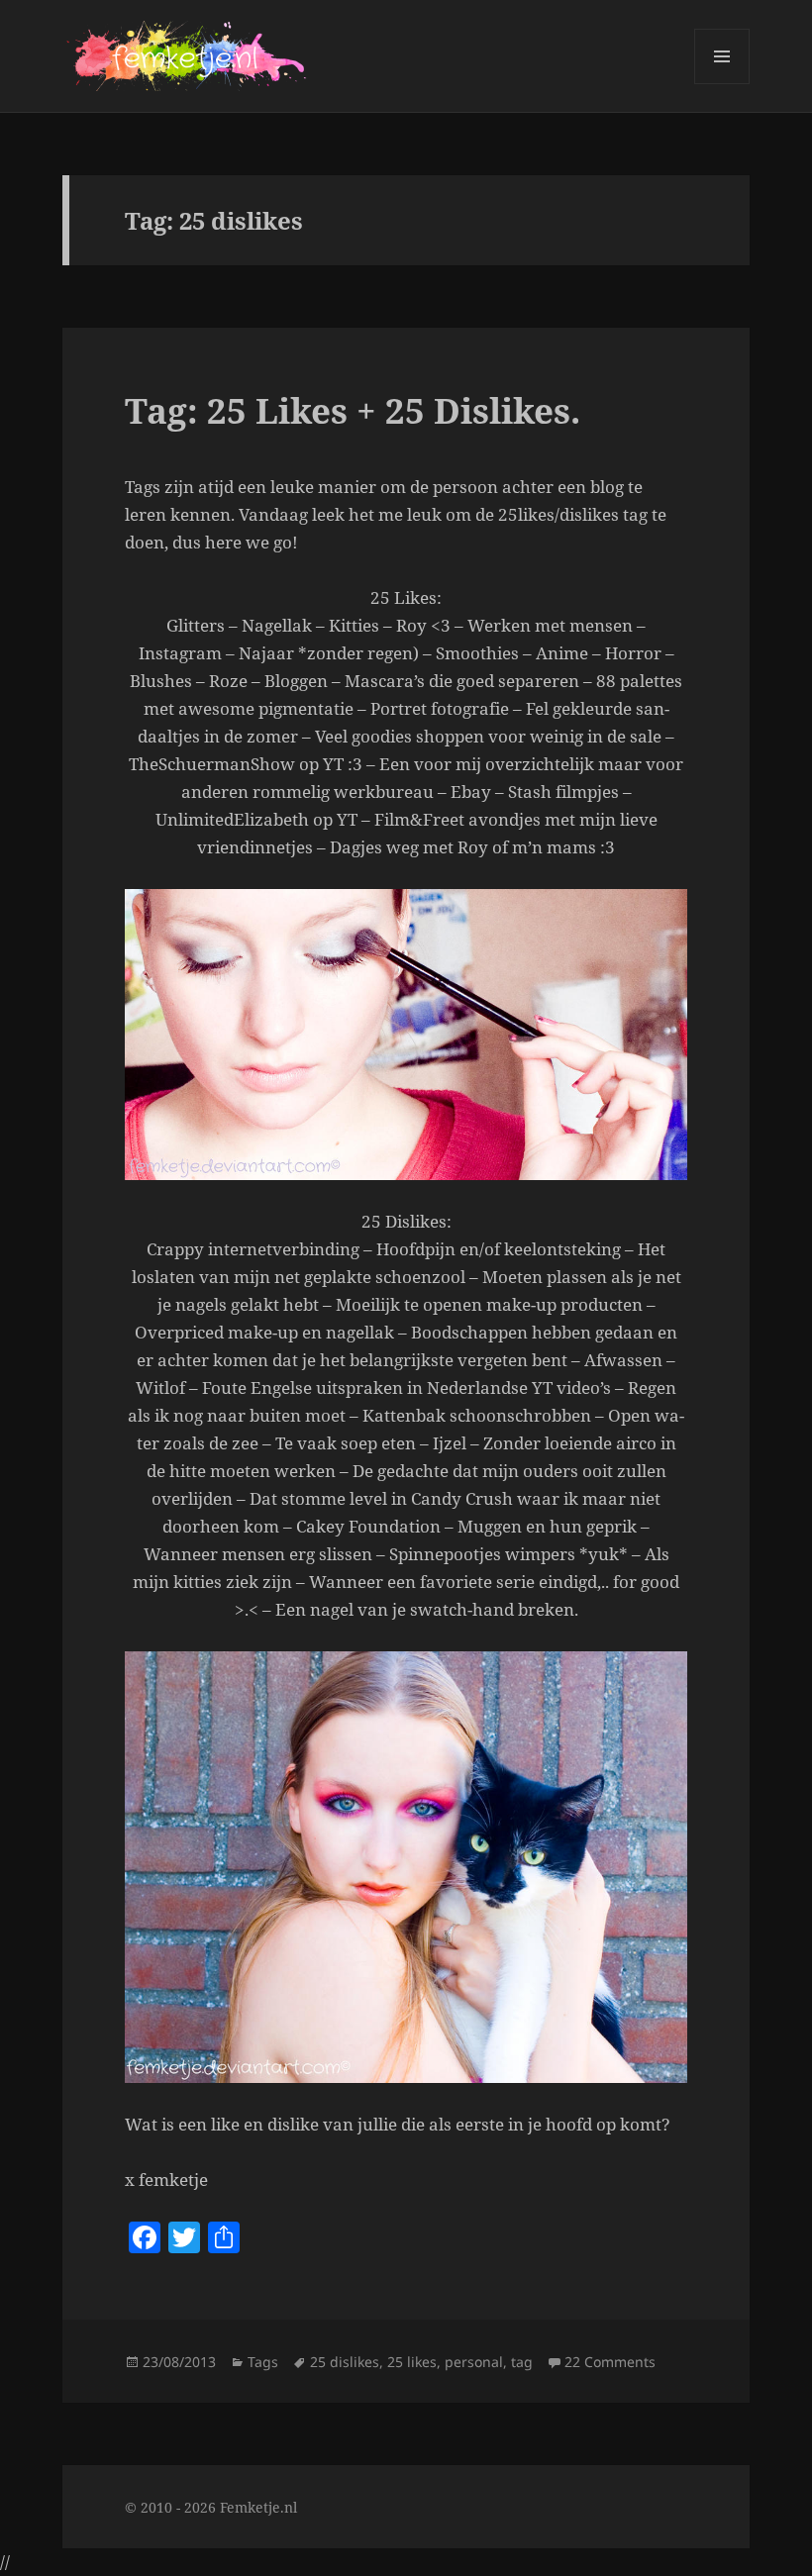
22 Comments (610, 2362)
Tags (263, 2362)
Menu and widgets (722, 84)
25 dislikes (345, 2362)
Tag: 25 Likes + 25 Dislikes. (353, 410)
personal (474, 2362)
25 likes (412, 2362)
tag (522, 2362)
